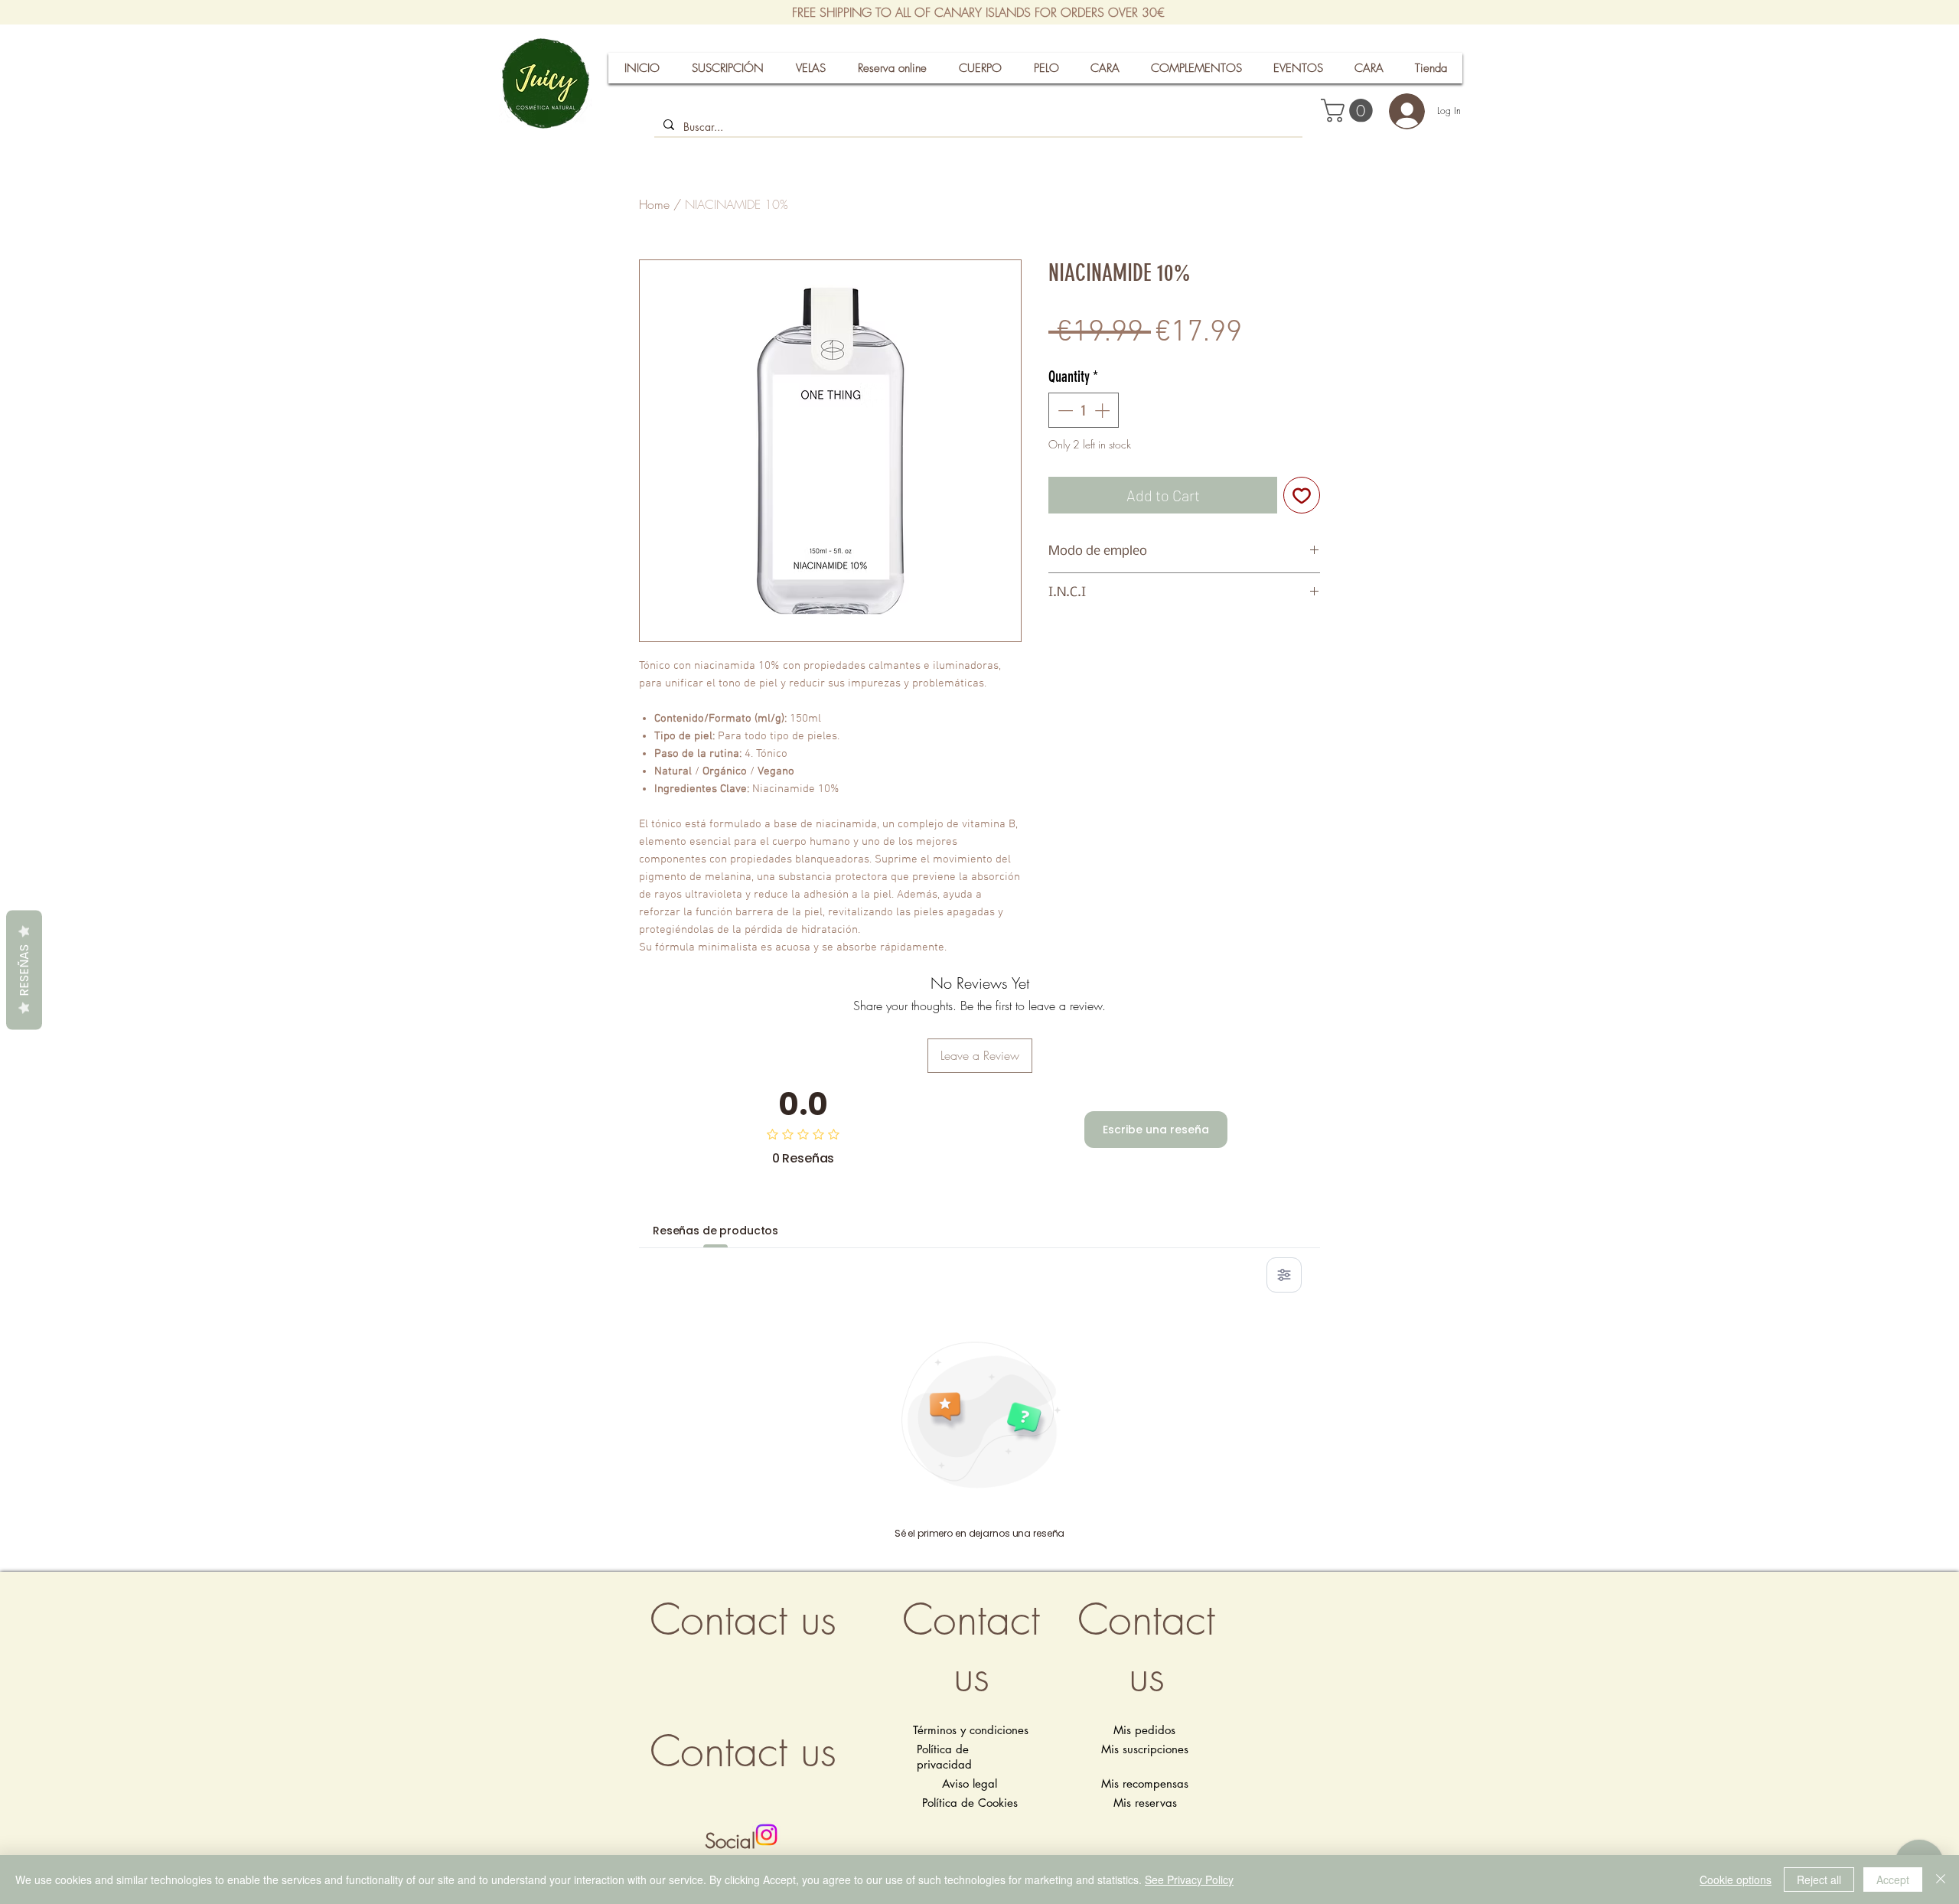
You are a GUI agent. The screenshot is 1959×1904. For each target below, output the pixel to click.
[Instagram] (766, 1835)
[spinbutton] (1084, 410)
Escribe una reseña (1156, 1130)
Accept (1893, 1880)
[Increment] (1103, 410)
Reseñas (24, 970)
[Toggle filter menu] (1284, 1275)
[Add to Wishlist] (1302, 495)
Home (654, 204)
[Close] (1941, 1880)
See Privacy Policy (1189, 1880)
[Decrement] (1064, 410)
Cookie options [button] (1736, 1880)
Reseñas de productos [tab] (715, 1231)
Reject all (1819, 1880)
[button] (1349, 111)
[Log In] (1400, 111)
